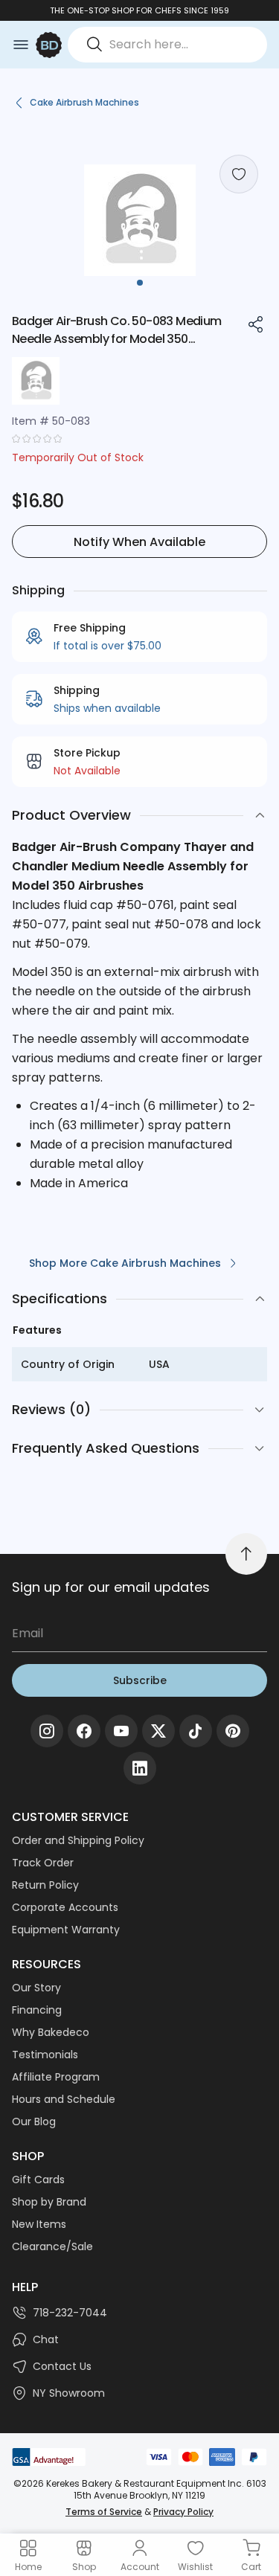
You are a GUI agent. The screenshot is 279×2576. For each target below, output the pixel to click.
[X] (158, 1731)
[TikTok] (196, 1731)
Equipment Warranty (66, 1930)
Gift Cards (38, 2180)
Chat (46, 2339)
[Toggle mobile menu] (21, 45)
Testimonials (45, 2055)
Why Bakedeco (51, 2032)
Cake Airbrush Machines (84, 102)
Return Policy (45, 1885)
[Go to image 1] (140, 283)
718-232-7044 (70, 2313)
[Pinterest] (233, 1731)
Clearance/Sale (52, 2246)
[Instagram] (47, 1731)
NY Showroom (69, 2393)
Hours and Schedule (64, 2099)
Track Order (43, 1863)
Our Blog (34, 2121)
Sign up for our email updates (111, 1587)
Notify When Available (139, 542)
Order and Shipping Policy (78, 1840)
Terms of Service (104, 2512)
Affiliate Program (56, 2077)
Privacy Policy (183, 2512)
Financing (37, 2010)
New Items (39, 2224)
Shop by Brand (49, 2202)
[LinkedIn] (140, 1768)
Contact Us (62, 2366)
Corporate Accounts (65, 1907)
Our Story (36, 1988)
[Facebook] (84, 1731)
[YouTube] (121, 1731)
